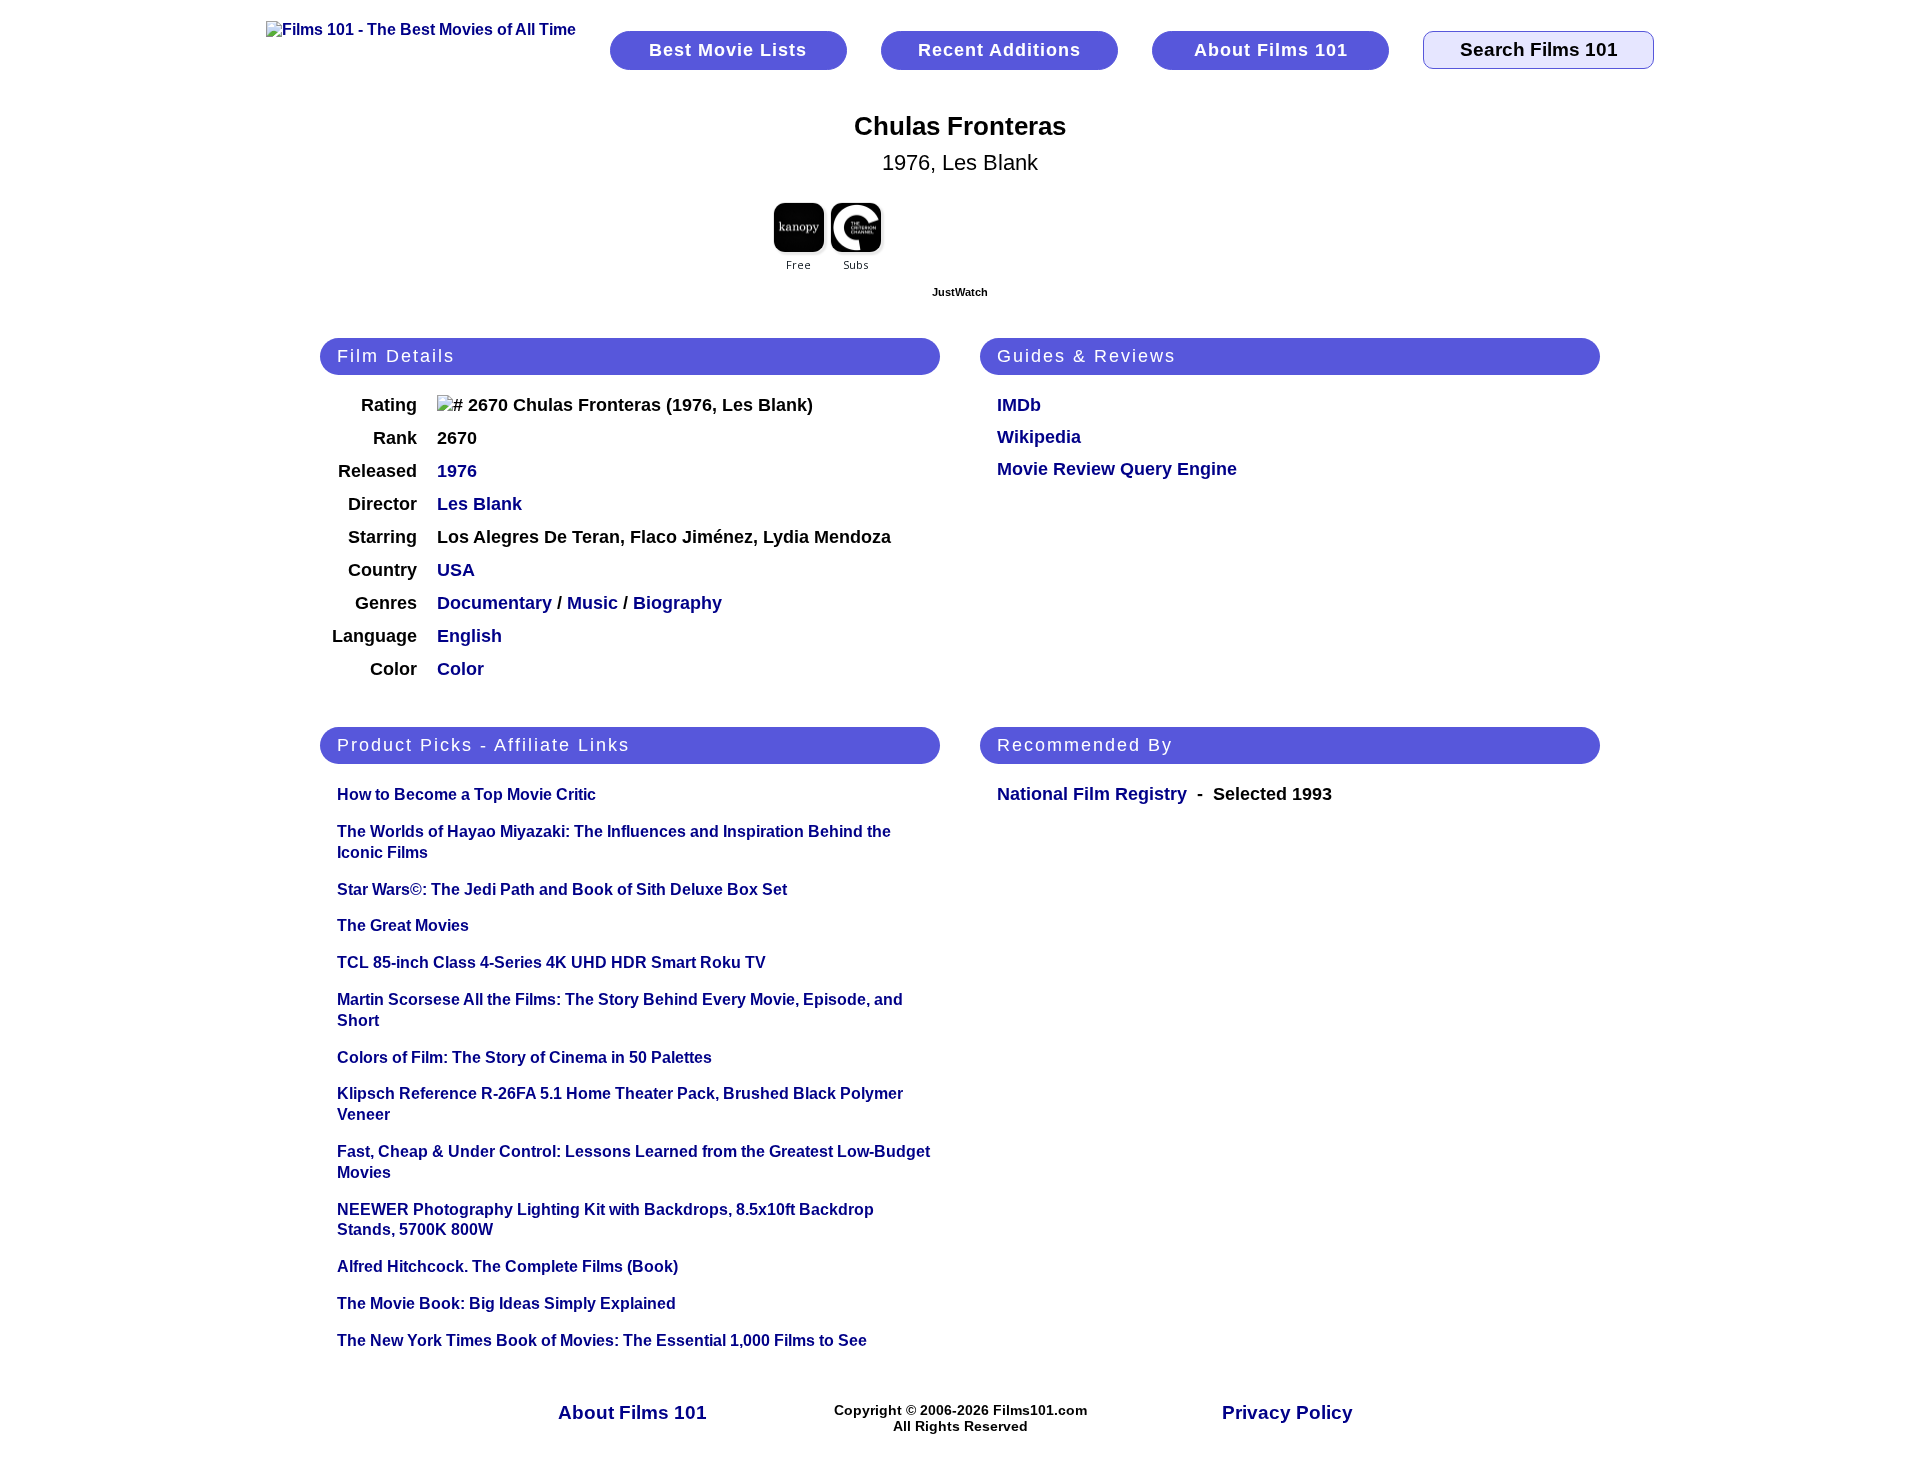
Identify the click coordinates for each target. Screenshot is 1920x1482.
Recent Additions (999, 50)
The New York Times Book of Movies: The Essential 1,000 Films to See (602, 1340)
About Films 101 (1271, 50)
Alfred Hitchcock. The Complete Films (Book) (507, 1266)
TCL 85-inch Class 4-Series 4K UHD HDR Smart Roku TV (551, 962)
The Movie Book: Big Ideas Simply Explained (506, 1303)
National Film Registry (1092, 794)
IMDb (1019, 405)
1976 (457, 471)
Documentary (494, 603)
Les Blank (479, 504)
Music (592, 603)
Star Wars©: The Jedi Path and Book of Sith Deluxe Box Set (562, 889)
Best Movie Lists (728, 50)
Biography (677, 603)
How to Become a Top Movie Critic (466, 794)
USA (456, 570)
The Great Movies (403, 925)
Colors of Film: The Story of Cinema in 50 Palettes (524, 1057)
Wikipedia (1039, 437)
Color (460, 669)
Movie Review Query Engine (1117, 469)
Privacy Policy (1287, 1412)
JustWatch (960, 292)
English (469, 636)
